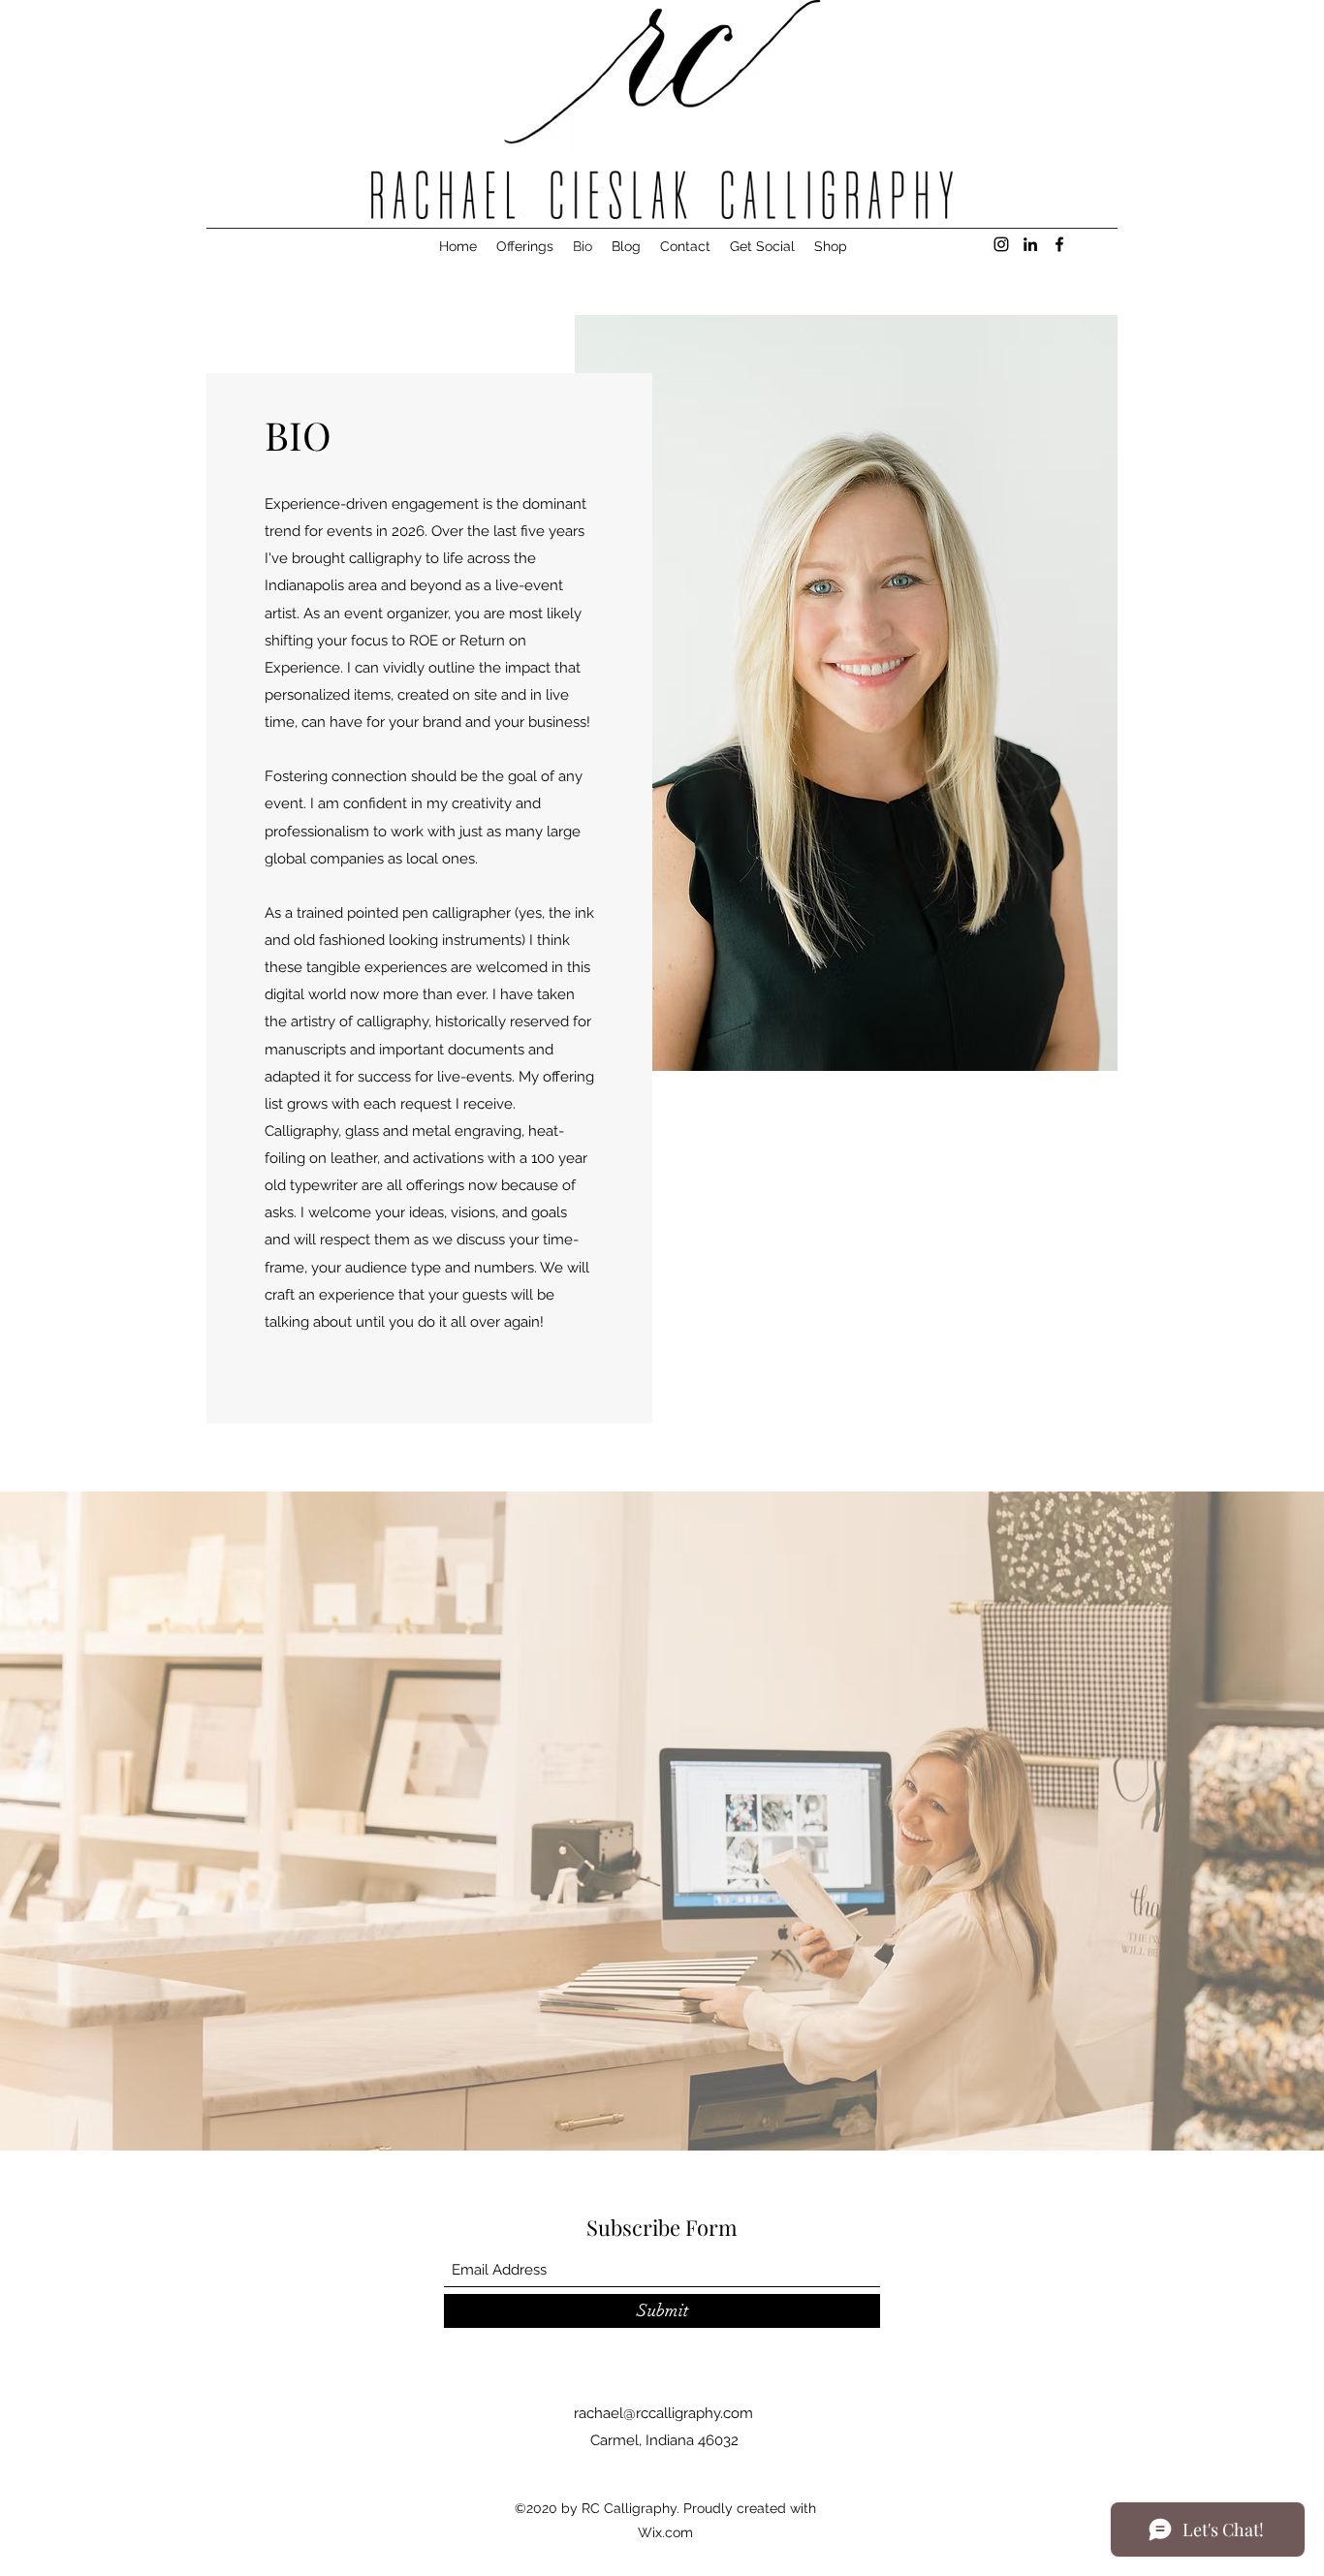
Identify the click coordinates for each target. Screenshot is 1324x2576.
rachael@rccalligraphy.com (663, 2413)
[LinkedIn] (1030, 244)
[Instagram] (1001, 244)
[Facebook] (1059, 244)
